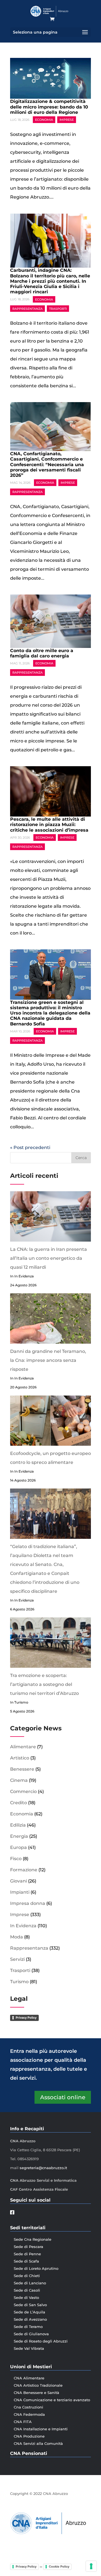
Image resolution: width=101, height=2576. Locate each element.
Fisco (16, 1859)
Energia (19, 1836)
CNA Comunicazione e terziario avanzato (52, 2400)
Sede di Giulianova (31, 2334)
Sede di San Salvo (30, 2305)
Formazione (24, 1870)
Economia (44, 120)
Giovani (19, 1881)
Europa (19, 1847)
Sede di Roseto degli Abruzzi (41, 2341)
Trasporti (58, 308)
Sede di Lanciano (30, 2283)
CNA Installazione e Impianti (41, 2429)
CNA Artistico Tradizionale (38, 2385)
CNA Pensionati (29, 2453)
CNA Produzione (29, 2436)
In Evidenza (23, 1926)
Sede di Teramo (28, 2327)
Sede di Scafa (26, 2261)
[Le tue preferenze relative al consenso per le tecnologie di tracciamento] (91, 2566)
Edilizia (18, 1825)
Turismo (19, 1982)
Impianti (20, 1892)
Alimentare (23, 1747)
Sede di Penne (27, 2254)
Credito (19, 1803)
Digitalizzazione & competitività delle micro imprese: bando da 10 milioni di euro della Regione (49, 107)
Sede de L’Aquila (29, 2312)
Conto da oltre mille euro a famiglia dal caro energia (42, 653)
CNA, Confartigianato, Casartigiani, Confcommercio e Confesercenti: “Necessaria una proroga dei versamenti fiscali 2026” (47, 464)
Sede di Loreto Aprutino (36, 2268)
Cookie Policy (59, 2566)
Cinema (19, 1780)
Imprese (67, 120)
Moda (17, 1937)
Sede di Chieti (27, 2276)
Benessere (22, 1769)
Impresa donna (28, 1903)
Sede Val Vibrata (29, 2348)
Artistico (20, 1758)
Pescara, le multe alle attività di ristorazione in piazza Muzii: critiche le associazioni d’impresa (49, 825)
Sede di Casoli (27, 2290)
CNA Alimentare (29, 2378)
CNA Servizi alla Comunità (38, 2443)
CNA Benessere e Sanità (36, 2393)
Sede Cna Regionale (33, 2239)
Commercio (23, 1791)
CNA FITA (23, 2422)
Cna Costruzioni (28, 2407)
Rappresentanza (27, 308)
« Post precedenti (30, 1147)
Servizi (17, 1959)
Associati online (63, 2097)
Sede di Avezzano (30, 2319)
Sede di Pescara (28, 2247)
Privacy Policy (26, 2018)
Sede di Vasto (26, 2297)
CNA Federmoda (29, 2414)
